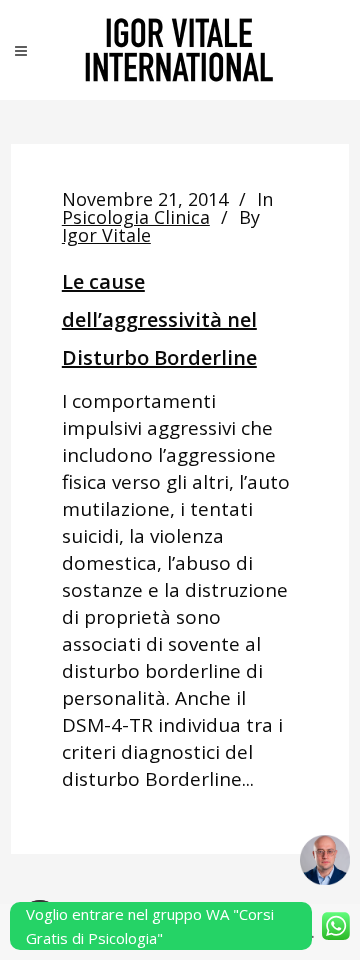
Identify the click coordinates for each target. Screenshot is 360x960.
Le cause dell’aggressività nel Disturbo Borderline (159, 319)
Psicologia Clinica (136, 217)
